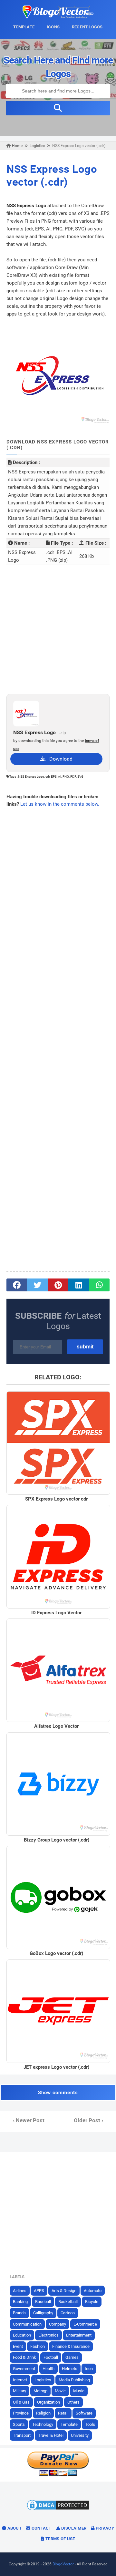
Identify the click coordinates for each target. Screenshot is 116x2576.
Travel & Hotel (51, 2435)
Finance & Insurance (71, 2346)
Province (21, 2413)
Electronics (48, 2335)
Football (51, 2357)
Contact (41, 2528)
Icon (89, 2369)
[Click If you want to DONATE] (58, 2475)
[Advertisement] (58, 629)
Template (69, 2424)
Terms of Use (60, 2539)
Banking (20, 2302)
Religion (43, 2413)
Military (19, 2391)
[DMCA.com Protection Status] (58, 2510)
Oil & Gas (21, 2402)
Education (22, 2335)
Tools (90, 2424)
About (14, 2528)
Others (73, 2402)
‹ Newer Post (29, 2120)
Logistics (43, 2380)
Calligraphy (43, 2313)
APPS (39, 2291)
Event (18, 2346)
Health (48, 2369)
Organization (48, 2402)
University (80, 2435)
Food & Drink (24, 2357)
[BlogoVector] (58, 17)
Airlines (20, 2291)
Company (58, 2324)
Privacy (104, 2528)
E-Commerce (85, 2324)
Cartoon (68, 2313)
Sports (19, 2424)
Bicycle (92, 2302)
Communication (27, 2324)
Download (59, 759)
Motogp (40, 2391)
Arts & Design (64, 2291)
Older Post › (88, 2120)
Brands (19, 2313)
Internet (20, 2380)
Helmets (70, 2369)
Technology (43, 2424)
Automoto (93, 2291)
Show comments (58, 2093)
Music (79, 2391)
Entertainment (79, 2335)
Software (84, 2413)
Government (24, 2369)
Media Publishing (74, 2380)
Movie (60, 2391)
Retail (63, 2413)
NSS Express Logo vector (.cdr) (52, 175)
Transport (22, 2435)
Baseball (43, 2302)
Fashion (38, 2346)
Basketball (68, 2302)
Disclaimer (73, 2528)
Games (72, 2357)
